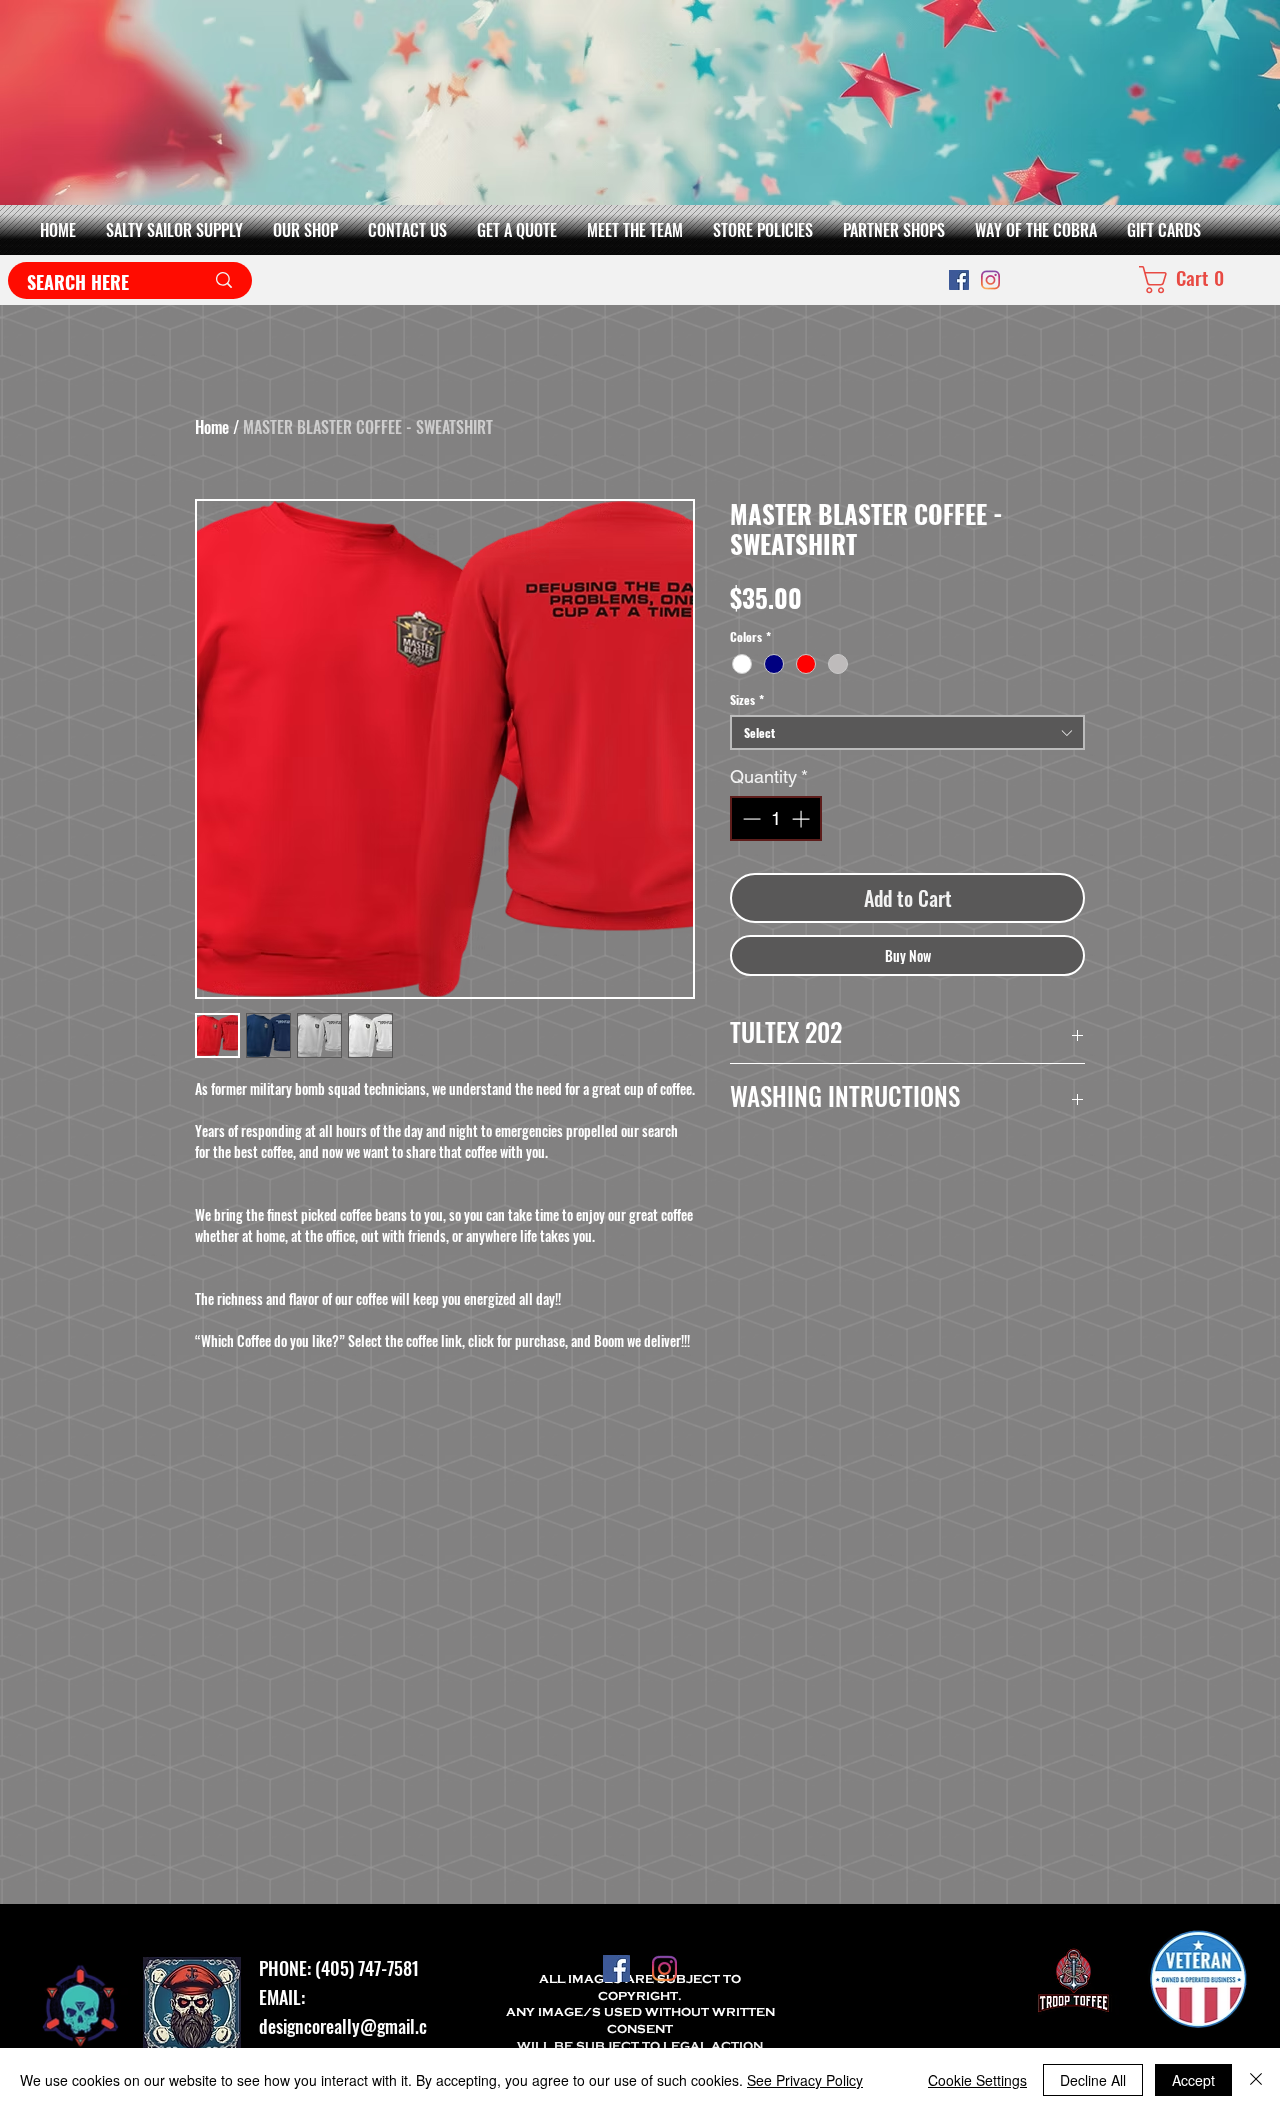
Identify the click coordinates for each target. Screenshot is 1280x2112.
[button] (305, 230)
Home (212, 427)
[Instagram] (991, 280)
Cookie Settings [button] (977, 2080)
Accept (1193, 2080)
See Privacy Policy (805, 2080)
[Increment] (802, 818)
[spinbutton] (776, 818)
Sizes (747, 699)
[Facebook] (959, 280)
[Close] (1256, 2080)
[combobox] (907, 732)
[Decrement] (749, 818)
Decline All (1093, 2080)
